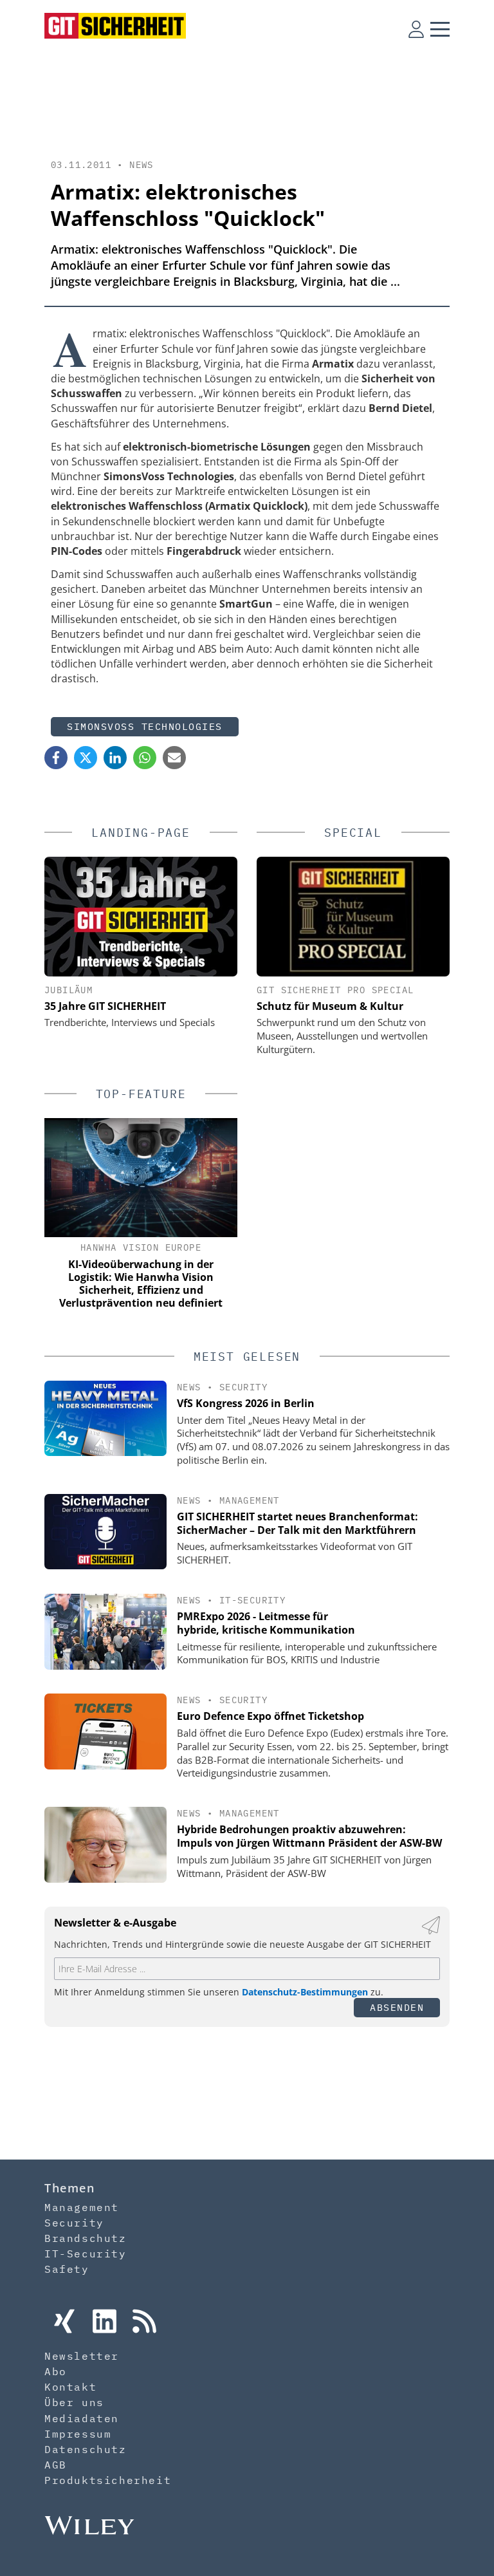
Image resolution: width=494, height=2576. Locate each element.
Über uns (74, 2402)
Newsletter (82, 2356)
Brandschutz (86, 2238)
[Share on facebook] (56, 758)
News (142, 165)
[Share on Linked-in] (115, 758)
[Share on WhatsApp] (145, 758)
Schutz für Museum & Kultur (330, 1006)
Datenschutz (86, 2449)
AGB (56, 2465)
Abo (56, 2371)
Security (243, 1387)
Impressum (78, 2434)
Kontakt (70, 2387)
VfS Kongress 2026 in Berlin (246, 1403)
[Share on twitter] (86, 758)
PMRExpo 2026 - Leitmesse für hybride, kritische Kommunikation (266, 1623)
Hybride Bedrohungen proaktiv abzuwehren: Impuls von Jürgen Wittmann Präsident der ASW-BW (309, 1836)
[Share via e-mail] (174, 758)
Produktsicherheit (108, 2480)
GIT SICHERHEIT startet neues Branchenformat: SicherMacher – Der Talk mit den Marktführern (297, 1523)
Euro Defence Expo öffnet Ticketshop (270, 1716)
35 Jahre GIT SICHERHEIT (105, 1006)
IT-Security (252, 1600)
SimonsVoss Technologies (145, 726)
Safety (67, 2269)
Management (250, 1500)
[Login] (416, 29)
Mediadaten (82, 2418)
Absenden (397, 2007)
